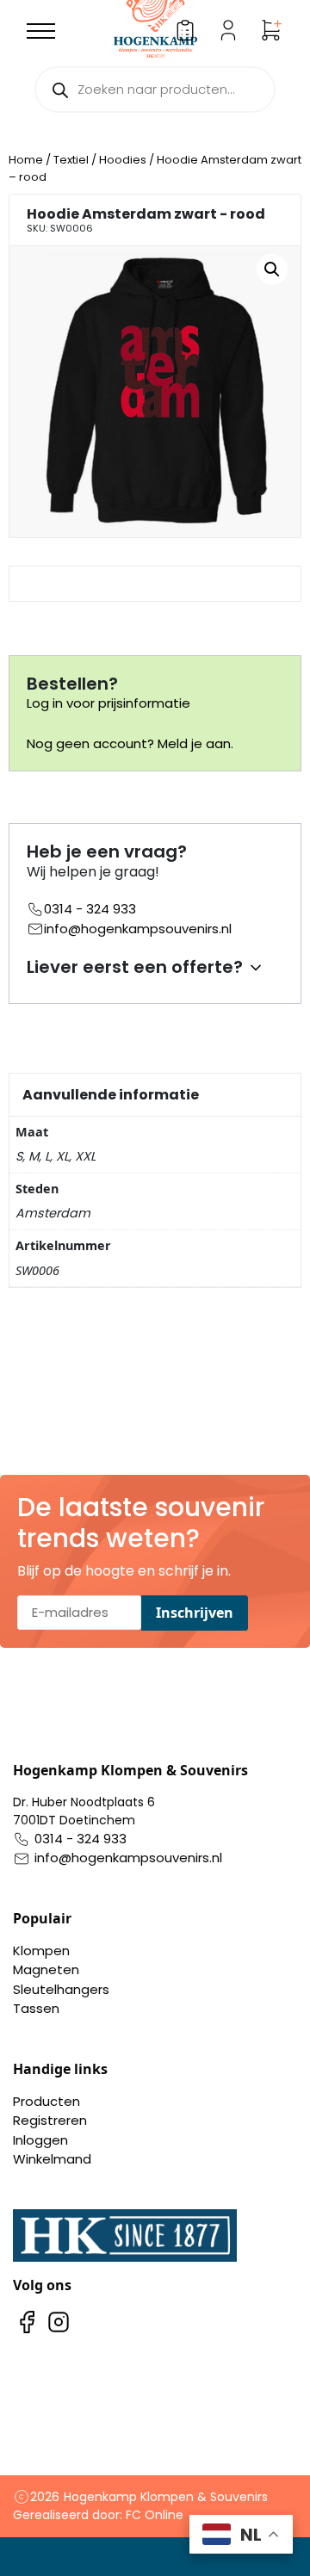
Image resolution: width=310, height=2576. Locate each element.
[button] (272, 269)
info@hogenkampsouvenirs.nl (138, 929)
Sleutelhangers (61, 1989)
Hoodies (123, 160)
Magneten (46, 1969)
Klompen (41, 1951)
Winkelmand (52, 2159)
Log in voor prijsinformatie (108, 703)
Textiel (71, 160)
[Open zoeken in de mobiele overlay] (155, 90)
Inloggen (40, 2140)
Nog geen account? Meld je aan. (130, 743)
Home (26, 160)
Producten (46, 2101)
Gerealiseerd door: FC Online (98, 2515)
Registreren (50, 2120)
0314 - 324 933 (90, 909)
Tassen (36, 2008)
